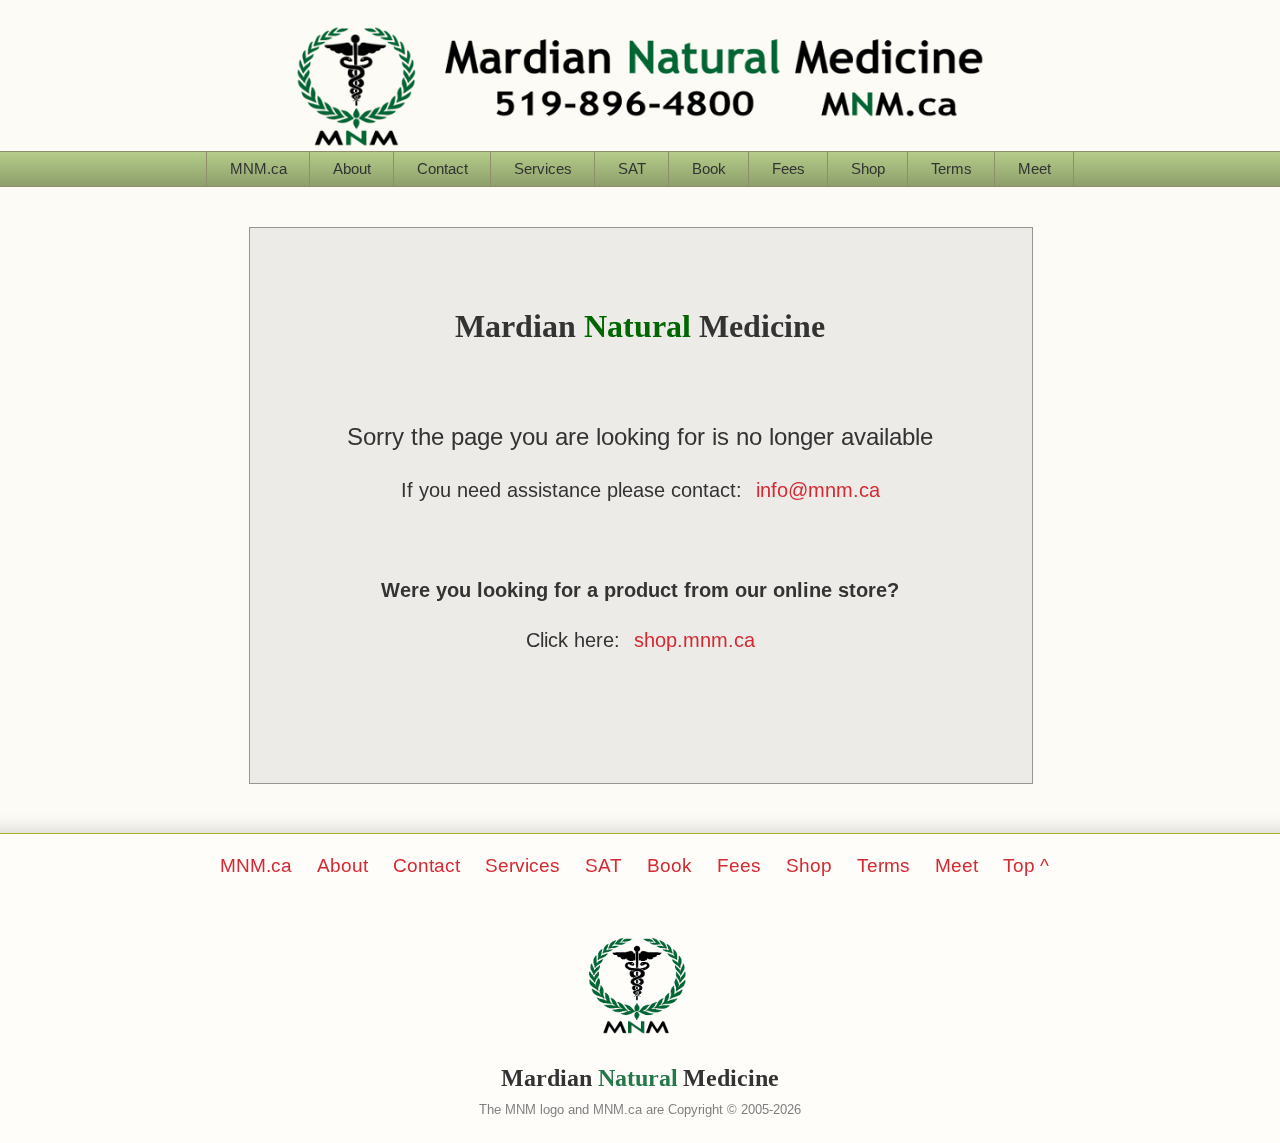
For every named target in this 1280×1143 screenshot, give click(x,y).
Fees (788, 168)
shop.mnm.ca (694, 640)
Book (709, 168)
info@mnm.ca (818, 490)
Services (543, 168)
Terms (951, 168)
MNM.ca (258, 168)
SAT (632, 168)
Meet (1034, 168)
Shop (868, 168)
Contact (442, 168)
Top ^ (1026, 865)
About (352, 168)
